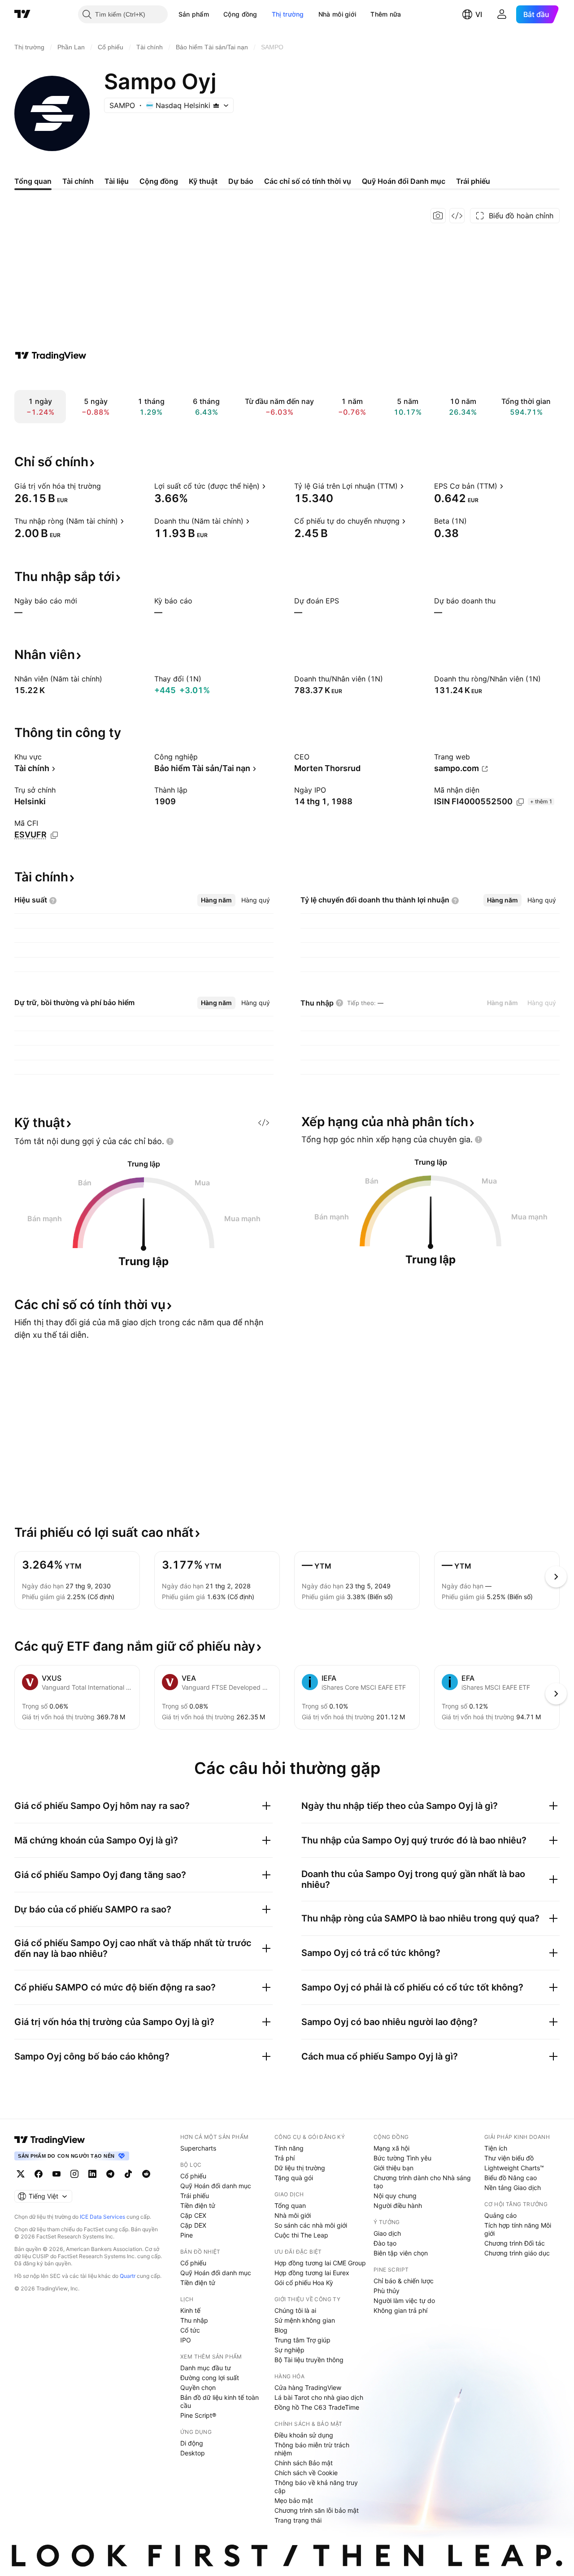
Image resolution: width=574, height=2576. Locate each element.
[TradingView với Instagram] (74, 2174)
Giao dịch (387, 2233)
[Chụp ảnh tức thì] (438, 216)
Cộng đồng (240, 14)
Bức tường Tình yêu (402, 2158)
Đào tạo (385, 2243)
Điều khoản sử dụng (304, 2435)
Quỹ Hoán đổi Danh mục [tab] (404, 181)
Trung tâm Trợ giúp (302, 2340)
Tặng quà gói (294, 2178)
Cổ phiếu (193, 2176)
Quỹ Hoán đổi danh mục (216, 2186)
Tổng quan (290, 2205)
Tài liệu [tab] (117, 181)
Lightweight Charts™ (514, 2168)
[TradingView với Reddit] (146, 2174)
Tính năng (289, 2148)
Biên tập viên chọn (401, 2253)
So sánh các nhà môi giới (311, 2225)
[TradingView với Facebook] (39, 2174)
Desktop (193, 2453)
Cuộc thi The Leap (301, 2235)
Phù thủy (387, 2291)
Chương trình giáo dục (517, 2253)
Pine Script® (198, 2415)
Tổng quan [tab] (33, 181)
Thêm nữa (386, 14)
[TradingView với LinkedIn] (92, 2174)
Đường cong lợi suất (210, 2378)
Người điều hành (398, 2205)
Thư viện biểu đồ (509, 2158)
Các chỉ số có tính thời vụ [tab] (308, 181)
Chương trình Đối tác (515, 2243)
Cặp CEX (193, 2215)
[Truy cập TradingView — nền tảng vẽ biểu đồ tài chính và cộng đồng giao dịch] (51, 356)
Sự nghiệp (289, 2350)
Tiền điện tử (198, 2205)
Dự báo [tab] (241, 181)
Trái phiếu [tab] (473, 181)
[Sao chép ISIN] (520, 802)
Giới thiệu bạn (394, 2168)
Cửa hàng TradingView (308, 2387)
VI (479, 14)
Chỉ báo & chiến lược (404, 2281)
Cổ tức (190, 2330)
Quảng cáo (500, 2215)
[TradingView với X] (21, 2174)
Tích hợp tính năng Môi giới (518, 2229)
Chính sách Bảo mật (304, 2463)
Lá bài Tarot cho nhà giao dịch (319, 2397)
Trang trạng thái (298, 2520)
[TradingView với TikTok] (128, 2174)
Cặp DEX (193, 2225)
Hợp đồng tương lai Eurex (312, 2273)
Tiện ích (496, 2148)
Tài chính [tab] (78, 181)
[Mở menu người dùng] (502, 14)
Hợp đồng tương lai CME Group (320, 2263)
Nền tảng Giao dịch (513, 2188)
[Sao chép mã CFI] (54, 835)
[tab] (216, 900)
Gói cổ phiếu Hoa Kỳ (304, 2283)
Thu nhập (194, 2320)
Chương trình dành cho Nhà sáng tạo (422, 2182)
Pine (187, 2235)
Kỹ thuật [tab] (203, 181)
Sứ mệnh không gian (305, 2320)
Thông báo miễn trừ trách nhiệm (312, 2449)
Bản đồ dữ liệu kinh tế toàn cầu (220, 2401)
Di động (192, 2443)
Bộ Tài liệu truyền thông (309, 2360)
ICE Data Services (102, 2217)
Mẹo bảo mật (294, 2500)
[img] (216, 105)
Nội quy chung (395, 2196)
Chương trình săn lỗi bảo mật (317, 2510)
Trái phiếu (195, 2196)
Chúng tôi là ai (295, 2310)
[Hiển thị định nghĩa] (107, 486)
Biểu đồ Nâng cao (511, 2178)
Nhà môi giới (337, 14)
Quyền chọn (198, 2387)
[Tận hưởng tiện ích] (457, 216)
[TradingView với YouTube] (57, 2174)
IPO (186, 2340)
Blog (281, 2330)
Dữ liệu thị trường (300, 2168)
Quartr (128, 2276)
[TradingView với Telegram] (110, 2174)
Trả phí (285, 2158)
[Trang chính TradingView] (22, 14)
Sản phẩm (194, 14)
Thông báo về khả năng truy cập (316, 2487)
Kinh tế (190, 2310)
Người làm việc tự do (404, 2301)
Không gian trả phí (400, 2310)
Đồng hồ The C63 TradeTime (317, 2407)
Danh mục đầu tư (206, 2368)
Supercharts (198, 2148)
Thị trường (288, 14)
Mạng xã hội (391, 2148)
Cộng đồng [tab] (159, 181)
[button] (216, 14)
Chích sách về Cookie (306, 2473)
